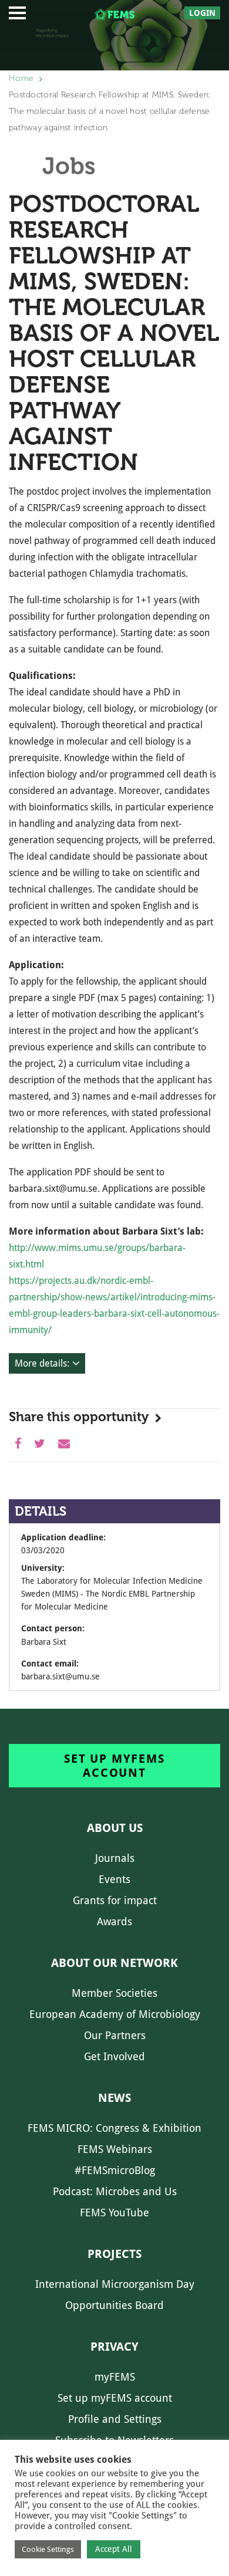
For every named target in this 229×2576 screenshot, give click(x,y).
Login (202, 13)
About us (115, 1828)
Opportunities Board (114, 2305)
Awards (114, 1921)
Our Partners (115, 2035)
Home (21, 78)
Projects (114, 2254)
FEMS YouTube (114, 2212)
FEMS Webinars (115, 2149)
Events (114, 1879)
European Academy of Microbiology (115, 2014)
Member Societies (114, 1993)
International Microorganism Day (115, 2284)
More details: (42, 1363)
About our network (114, 1963)
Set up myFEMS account (114, 1766)
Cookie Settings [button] (48, 2549)
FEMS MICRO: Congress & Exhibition (114, 2128)
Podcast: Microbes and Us (115, 2191)
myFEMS (115, 2377)
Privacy (114, 2347)
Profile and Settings (115, 2419)
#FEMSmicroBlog (115, 2170)
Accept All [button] (114, 2549)
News (114, 2098)
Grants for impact (115, 1900)
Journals (115, 1858)
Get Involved (114, 2056)
